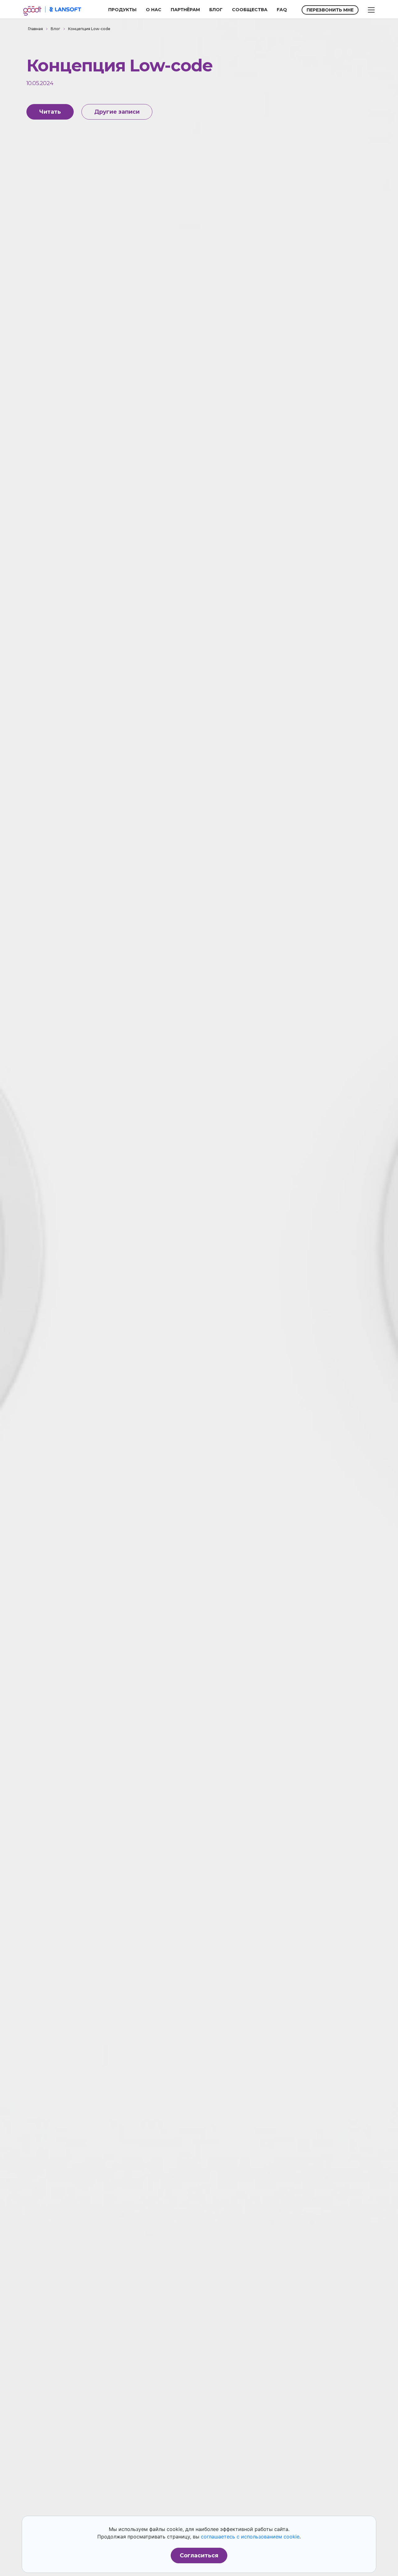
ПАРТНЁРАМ (185, 10)
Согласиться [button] (199, 2556)
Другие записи (117, 112)
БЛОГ (216, 10)
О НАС (154, 10)
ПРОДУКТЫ (122, 10)
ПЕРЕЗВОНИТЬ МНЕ (330, 10)
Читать (50, 112)
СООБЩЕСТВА (250, 10)
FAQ (282, 10)
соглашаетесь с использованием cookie (250, 2537)
